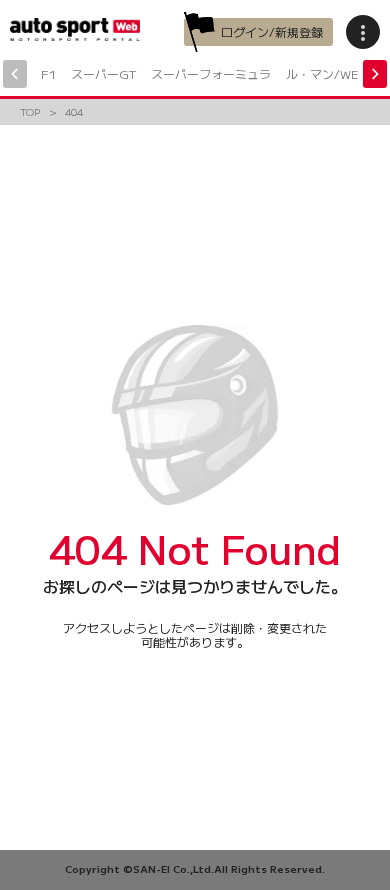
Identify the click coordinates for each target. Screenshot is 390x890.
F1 (48, 73)
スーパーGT (103, 73)
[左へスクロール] (15, 74)
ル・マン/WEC (326, 73)
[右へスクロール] (375, 74)
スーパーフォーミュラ (211, 73)
